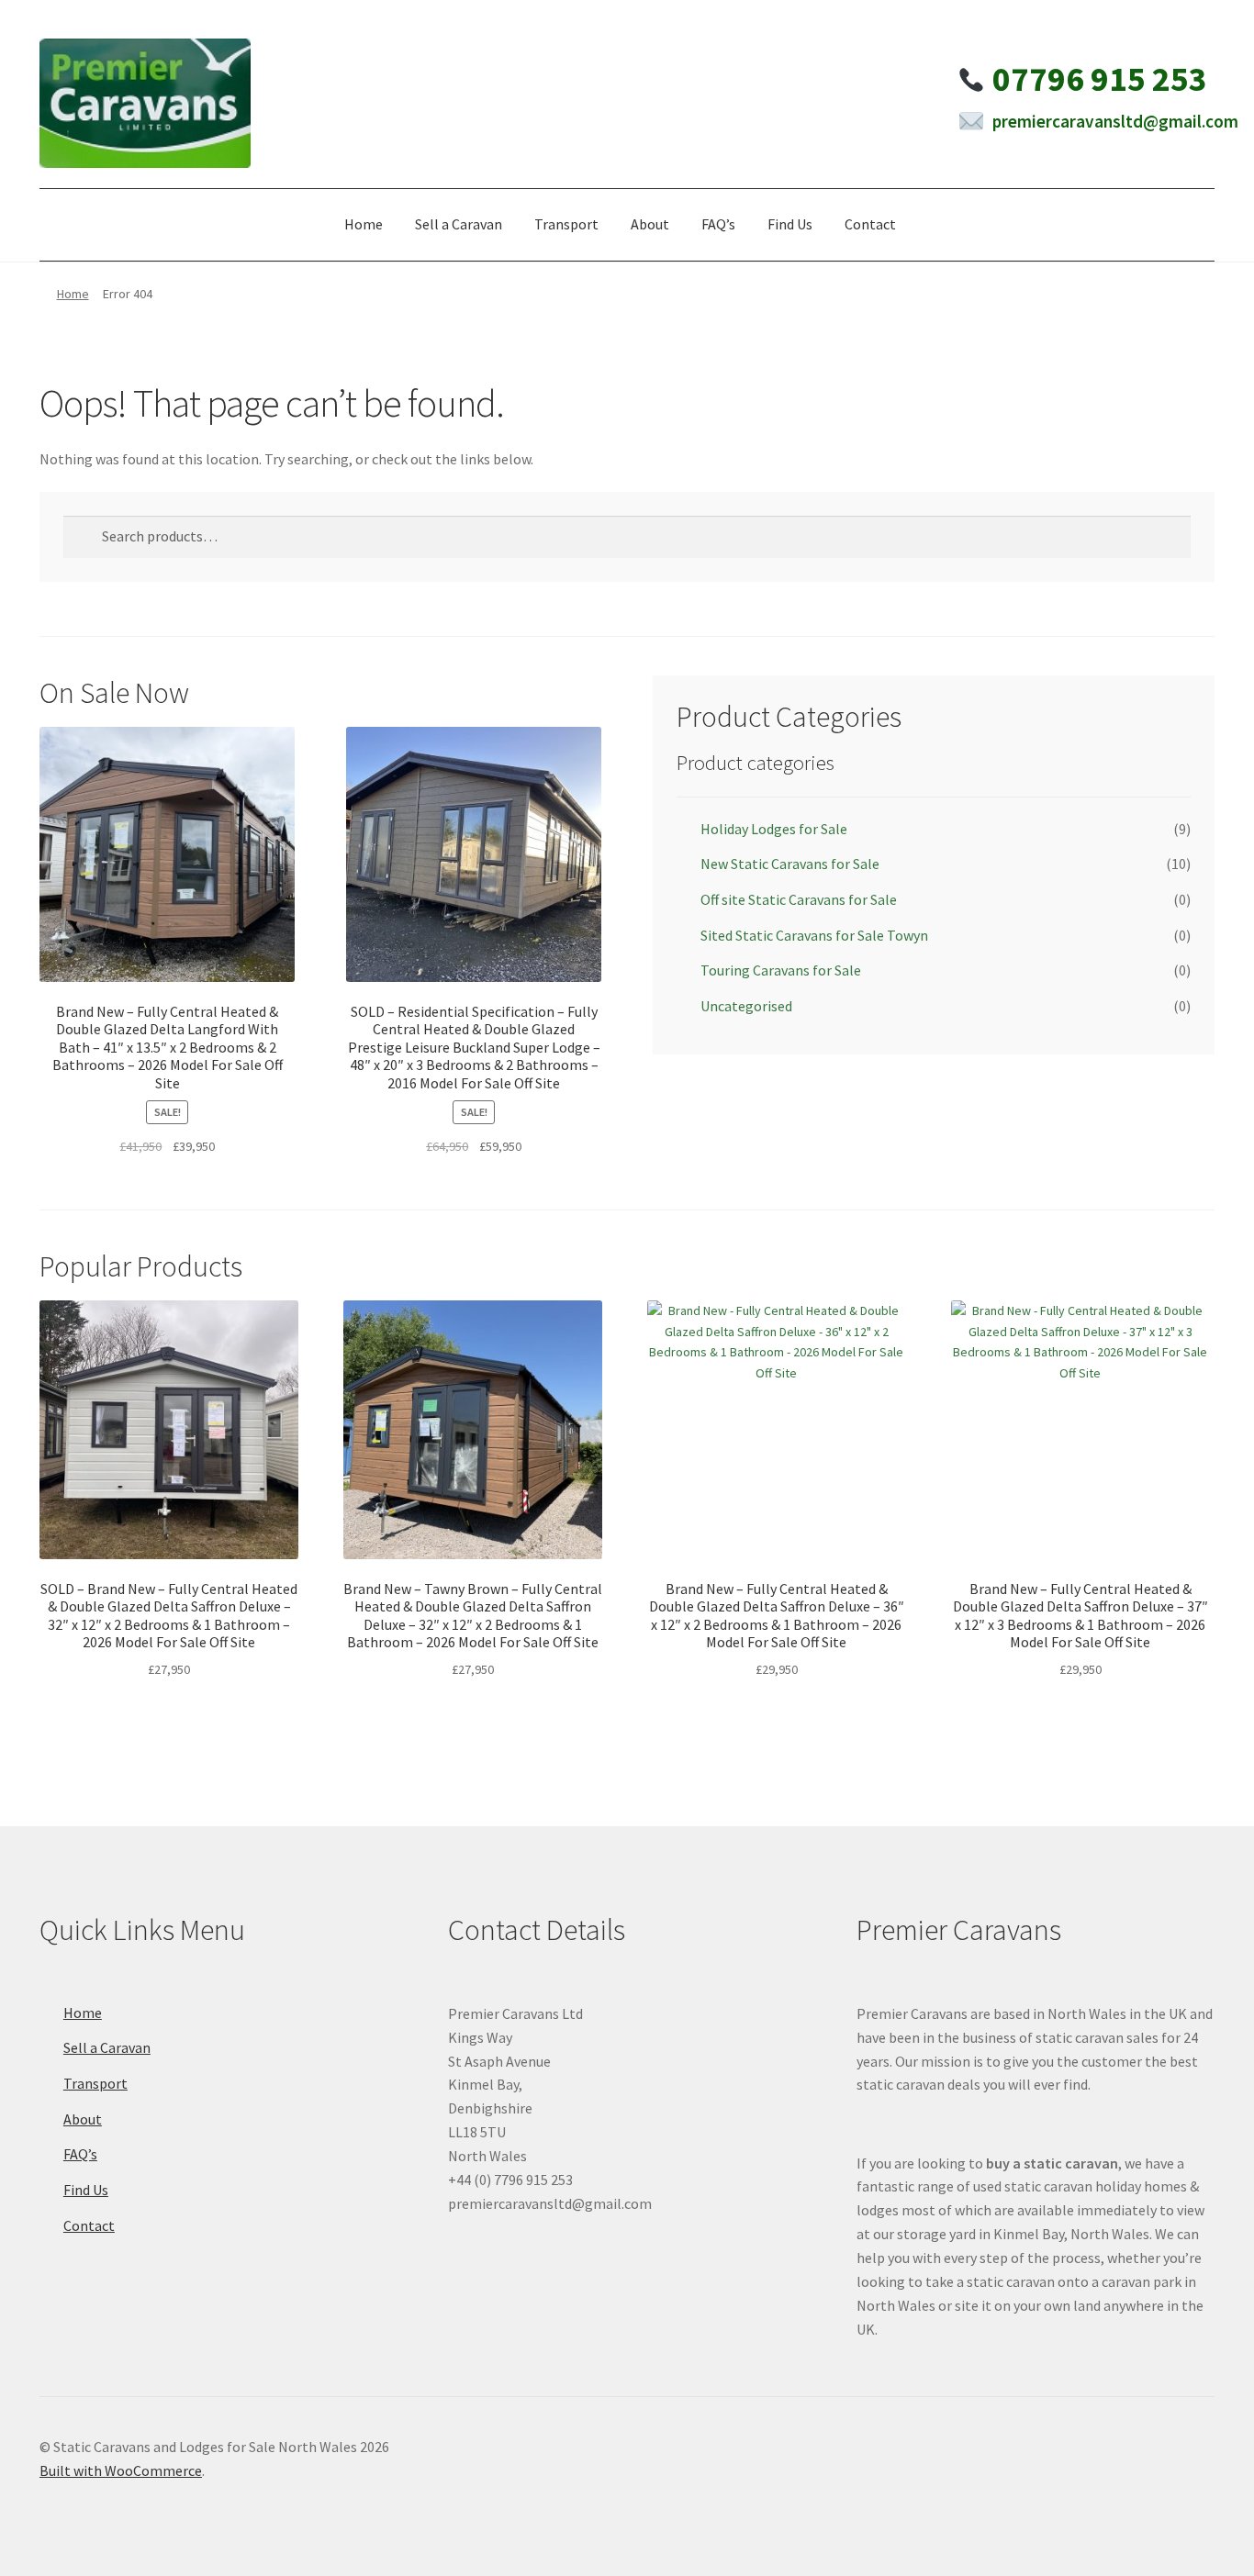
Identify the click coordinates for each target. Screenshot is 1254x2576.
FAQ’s (718, 224)
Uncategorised (746, 1006)
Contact (870, 224)
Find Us (790, 224)
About (650, 224)
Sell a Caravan (459, 224)
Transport (566, 224)
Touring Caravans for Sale (781, 970)
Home (364, 224)
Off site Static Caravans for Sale (799, 899)
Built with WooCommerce (121, 2470)
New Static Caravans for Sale (790, 864)
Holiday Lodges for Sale (774, 829)
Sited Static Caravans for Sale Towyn (814, 935)
